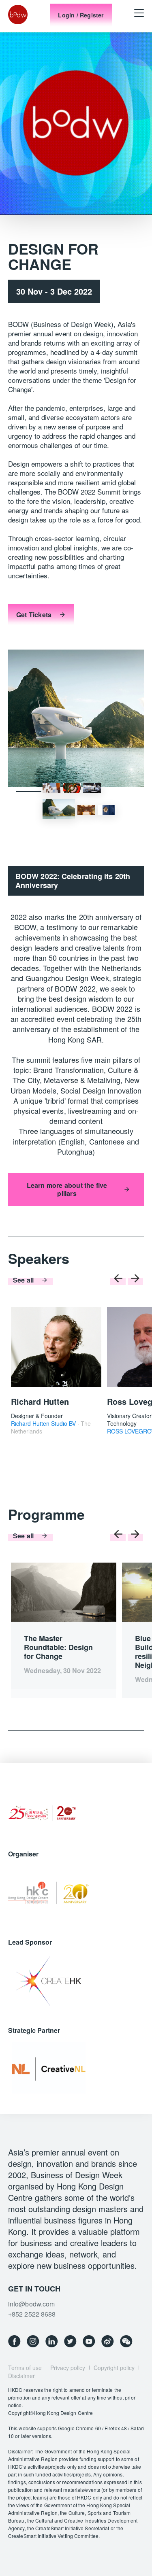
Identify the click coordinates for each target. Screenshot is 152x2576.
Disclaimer (21, 2376)
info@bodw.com (31, 2304)
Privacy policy (68, 2368)
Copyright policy (114, 2368)
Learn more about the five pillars (67, 1189)
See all (23, 1280)
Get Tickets (34, 615)
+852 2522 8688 (32, 2314)
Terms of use (25, 2368)
